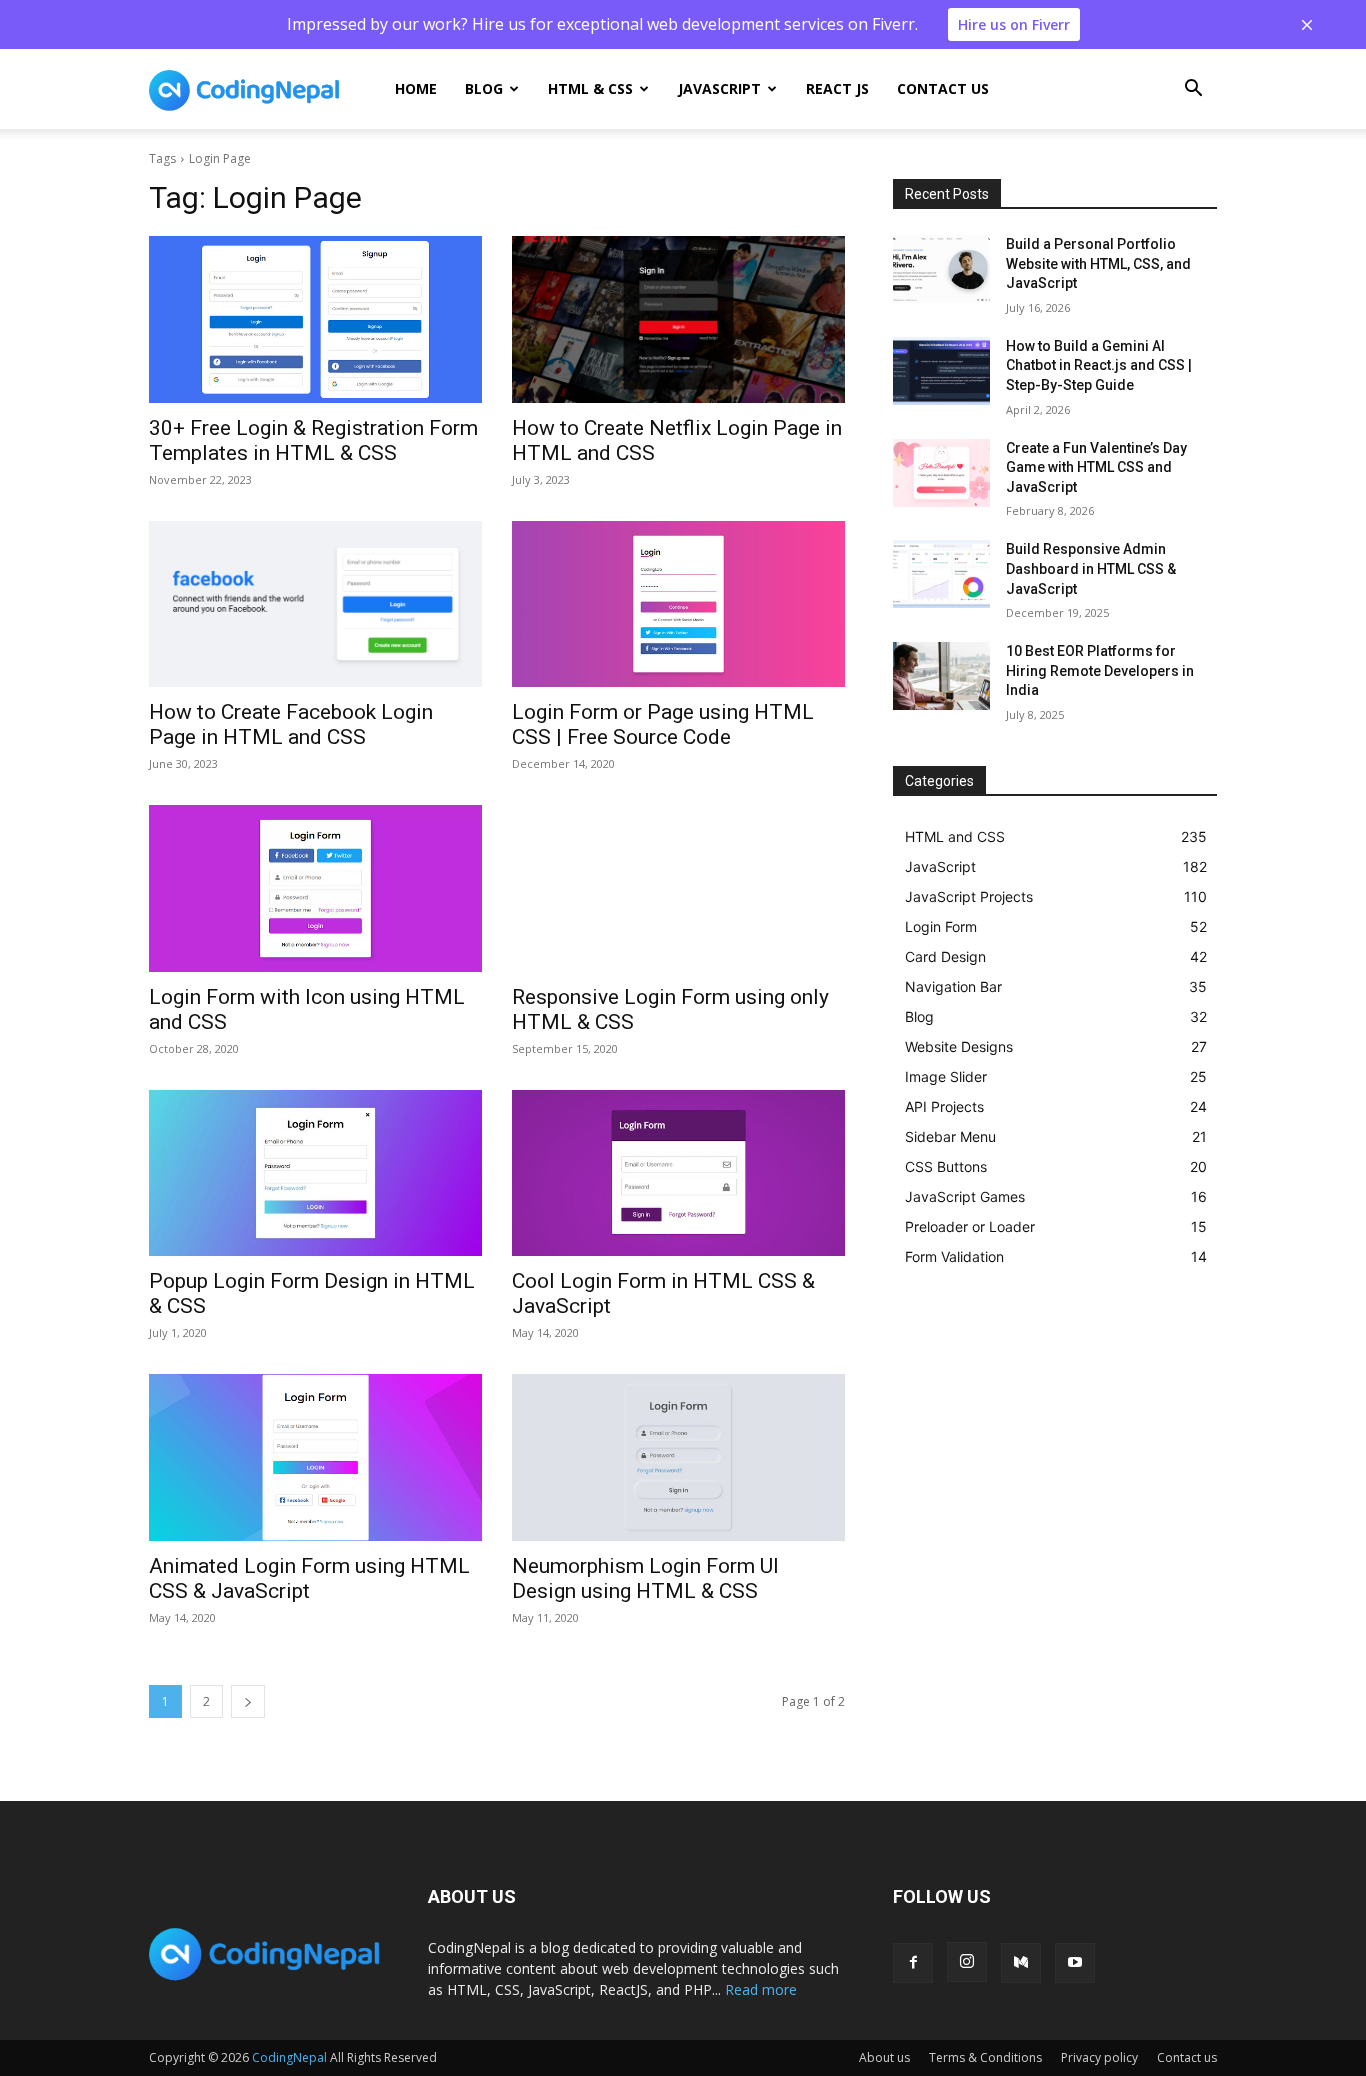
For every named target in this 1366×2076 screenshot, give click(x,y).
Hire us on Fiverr (1014, 24)
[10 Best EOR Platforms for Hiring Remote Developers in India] (941, 676)
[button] (1193, 90)
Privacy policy (1099, 2057)
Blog (484, 88)
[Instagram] (967, 1962)
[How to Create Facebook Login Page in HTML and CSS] (315, 604)
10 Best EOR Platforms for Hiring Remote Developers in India (1100, 670)
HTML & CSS (590, 88)
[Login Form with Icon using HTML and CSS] (315, 888)
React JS (837, 88)
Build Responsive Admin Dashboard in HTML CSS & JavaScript (1091, 568)
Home (416, 88)
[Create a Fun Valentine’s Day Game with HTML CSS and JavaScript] (941, 473)
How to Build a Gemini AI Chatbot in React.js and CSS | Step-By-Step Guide (1099, 365)
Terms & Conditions (985, 2057)
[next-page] (248, 1701)
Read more (761, 1989)
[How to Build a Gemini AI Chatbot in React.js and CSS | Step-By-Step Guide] (941, 371)
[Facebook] (913, 1963)
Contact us (943, 88)
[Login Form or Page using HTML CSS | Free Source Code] (678, 604)
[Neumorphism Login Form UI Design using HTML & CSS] (678, 1457)
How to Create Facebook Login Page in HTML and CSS (291, 724)
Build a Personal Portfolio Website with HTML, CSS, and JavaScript (1098, 263)
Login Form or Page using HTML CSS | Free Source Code (663, 724)
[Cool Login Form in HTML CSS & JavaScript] (678, 1173)
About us (884, 2057)
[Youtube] (1075, 1963)
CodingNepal (289, 2057)
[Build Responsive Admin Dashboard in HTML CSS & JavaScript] (941, 574)
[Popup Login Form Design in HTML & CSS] (315, 1173)
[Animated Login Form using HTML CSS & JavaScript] (315, 1457)
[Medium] (1021, 1963)
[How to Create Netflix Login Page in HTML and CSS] (678, 319)
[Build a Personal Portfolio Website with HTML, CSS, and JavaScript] (941, 269)
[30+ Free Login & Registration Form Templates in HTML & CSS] (315, 319)
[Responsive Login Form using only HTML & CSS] (678, 888)
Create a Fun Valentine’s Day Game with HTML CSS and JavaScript (1096, 467)
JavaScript (719, 88)
